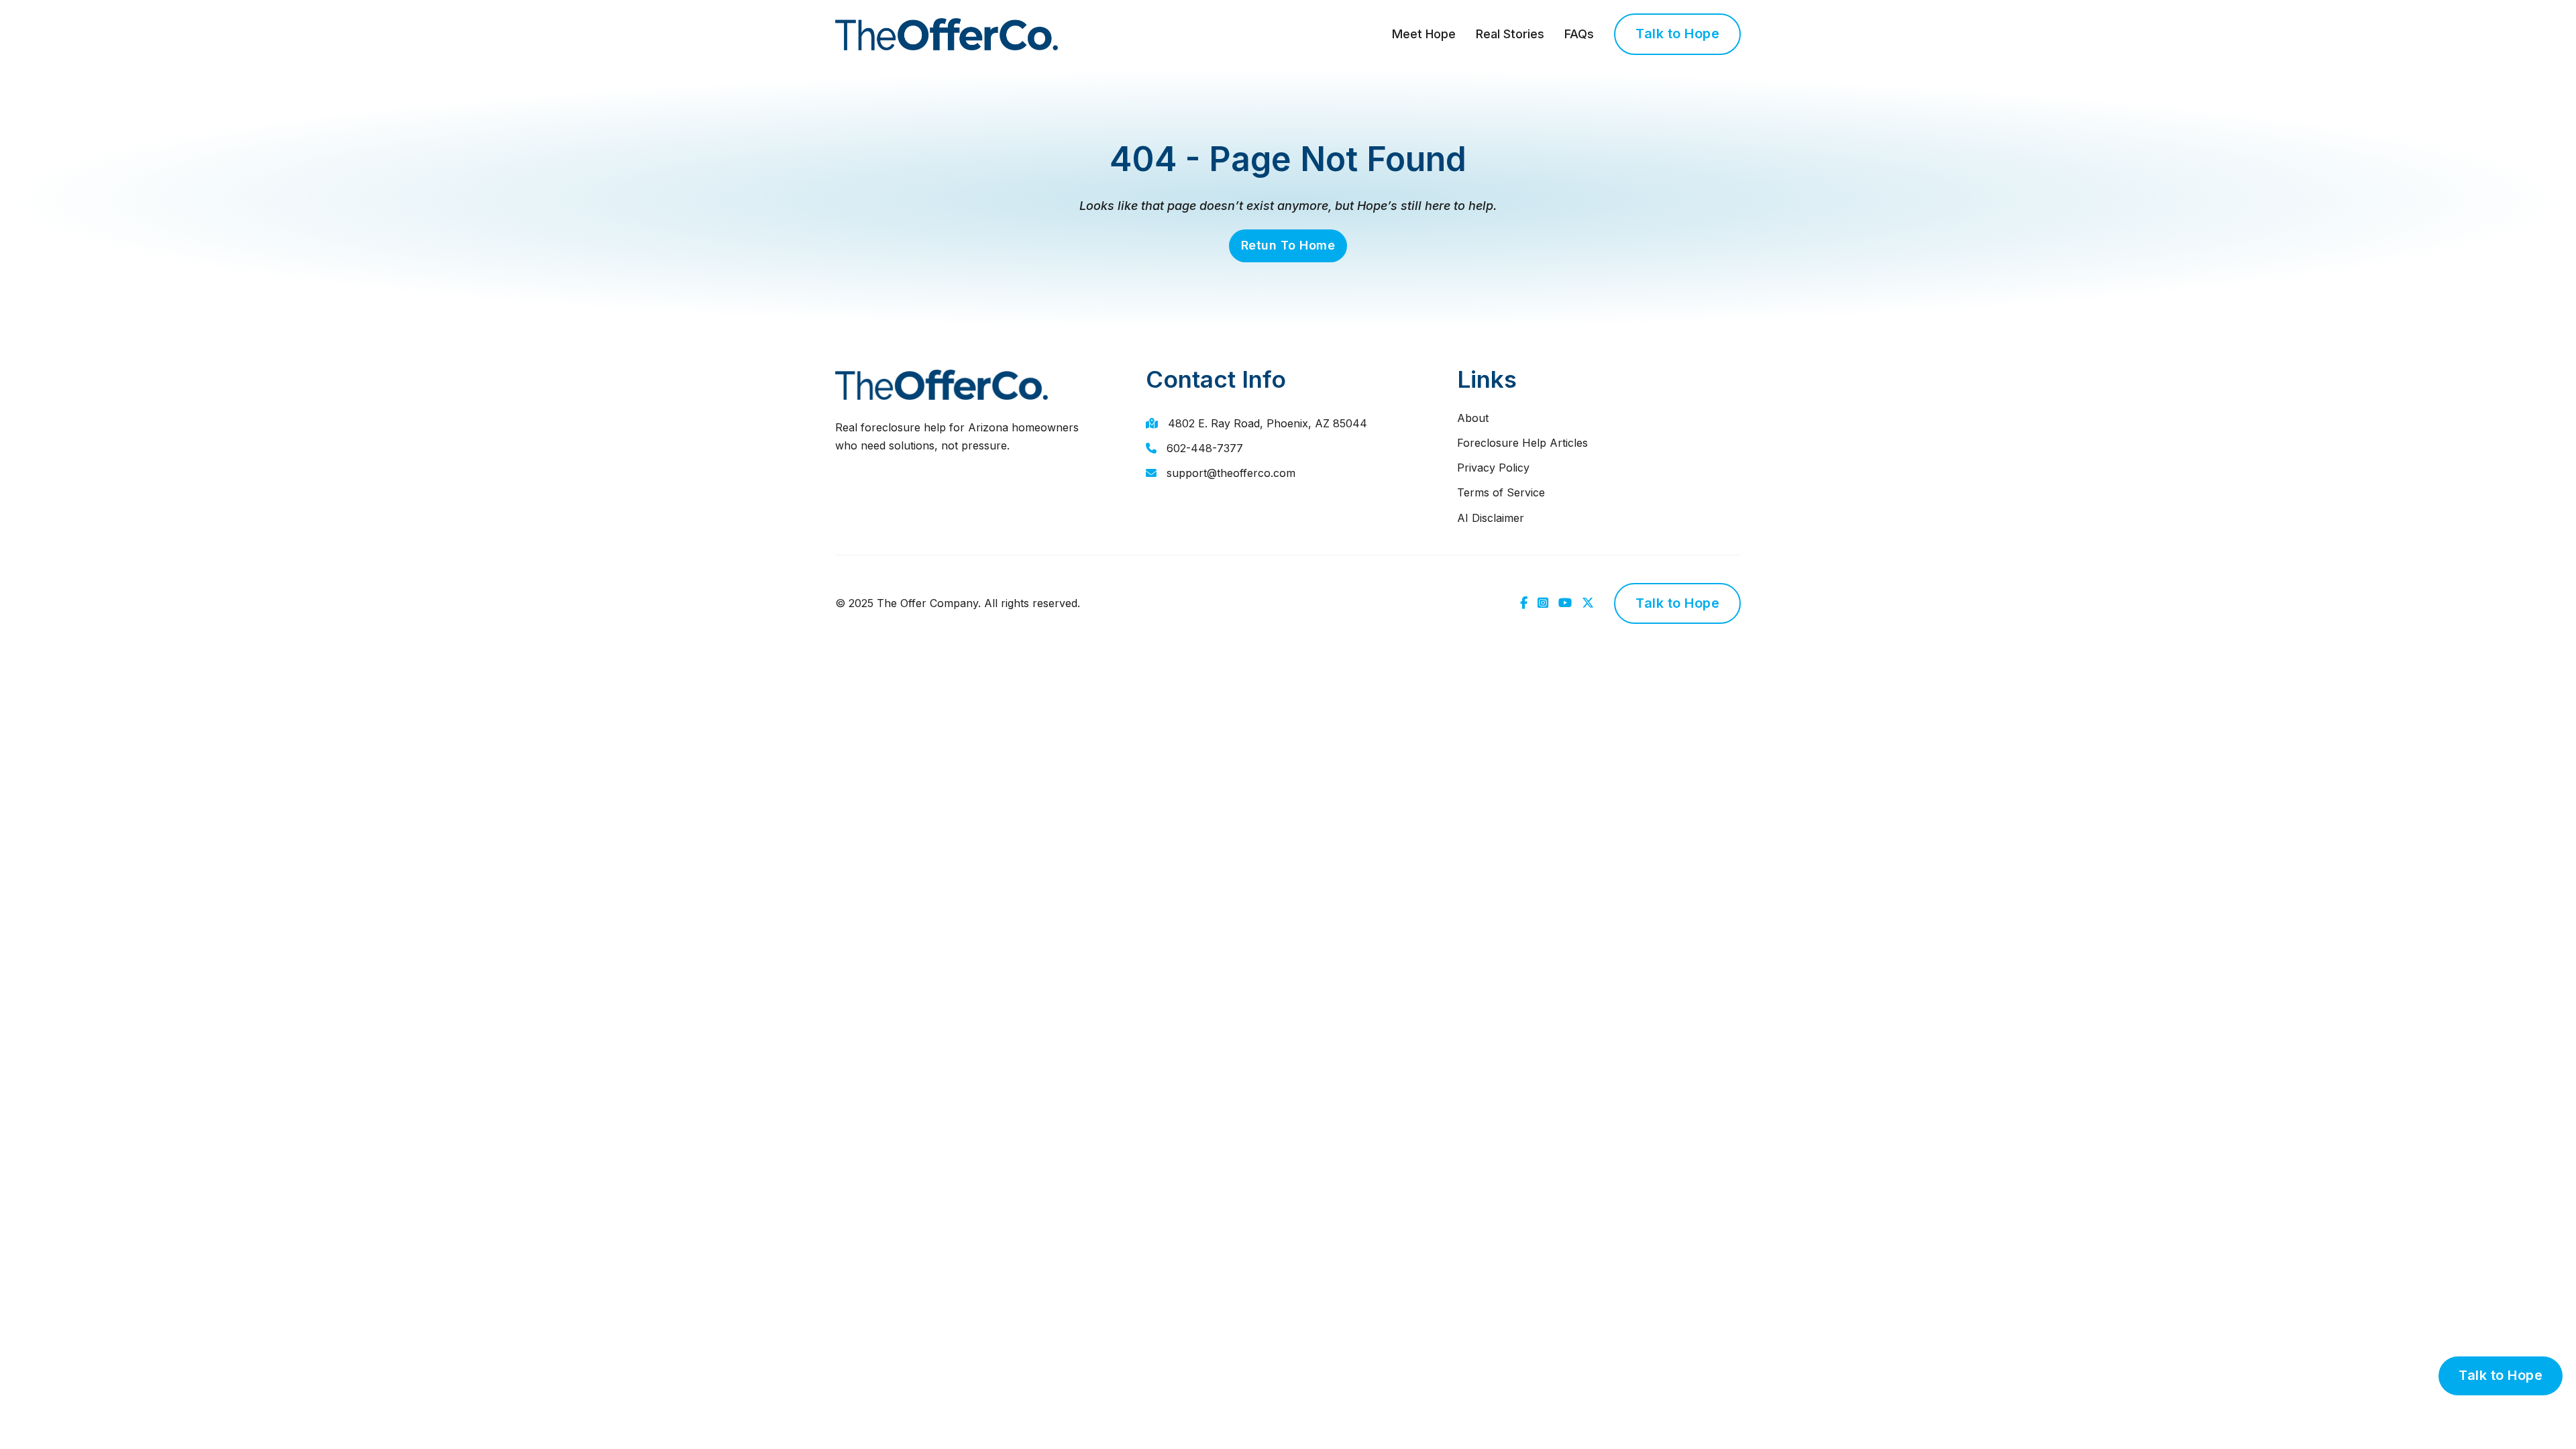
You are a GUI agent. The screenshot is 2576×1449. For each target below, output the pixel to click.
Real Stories (1510, 34)
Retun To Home (1288, 245)
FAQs (1579, 34)
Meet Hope (1424, 34)
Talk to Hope (1677, 34)
